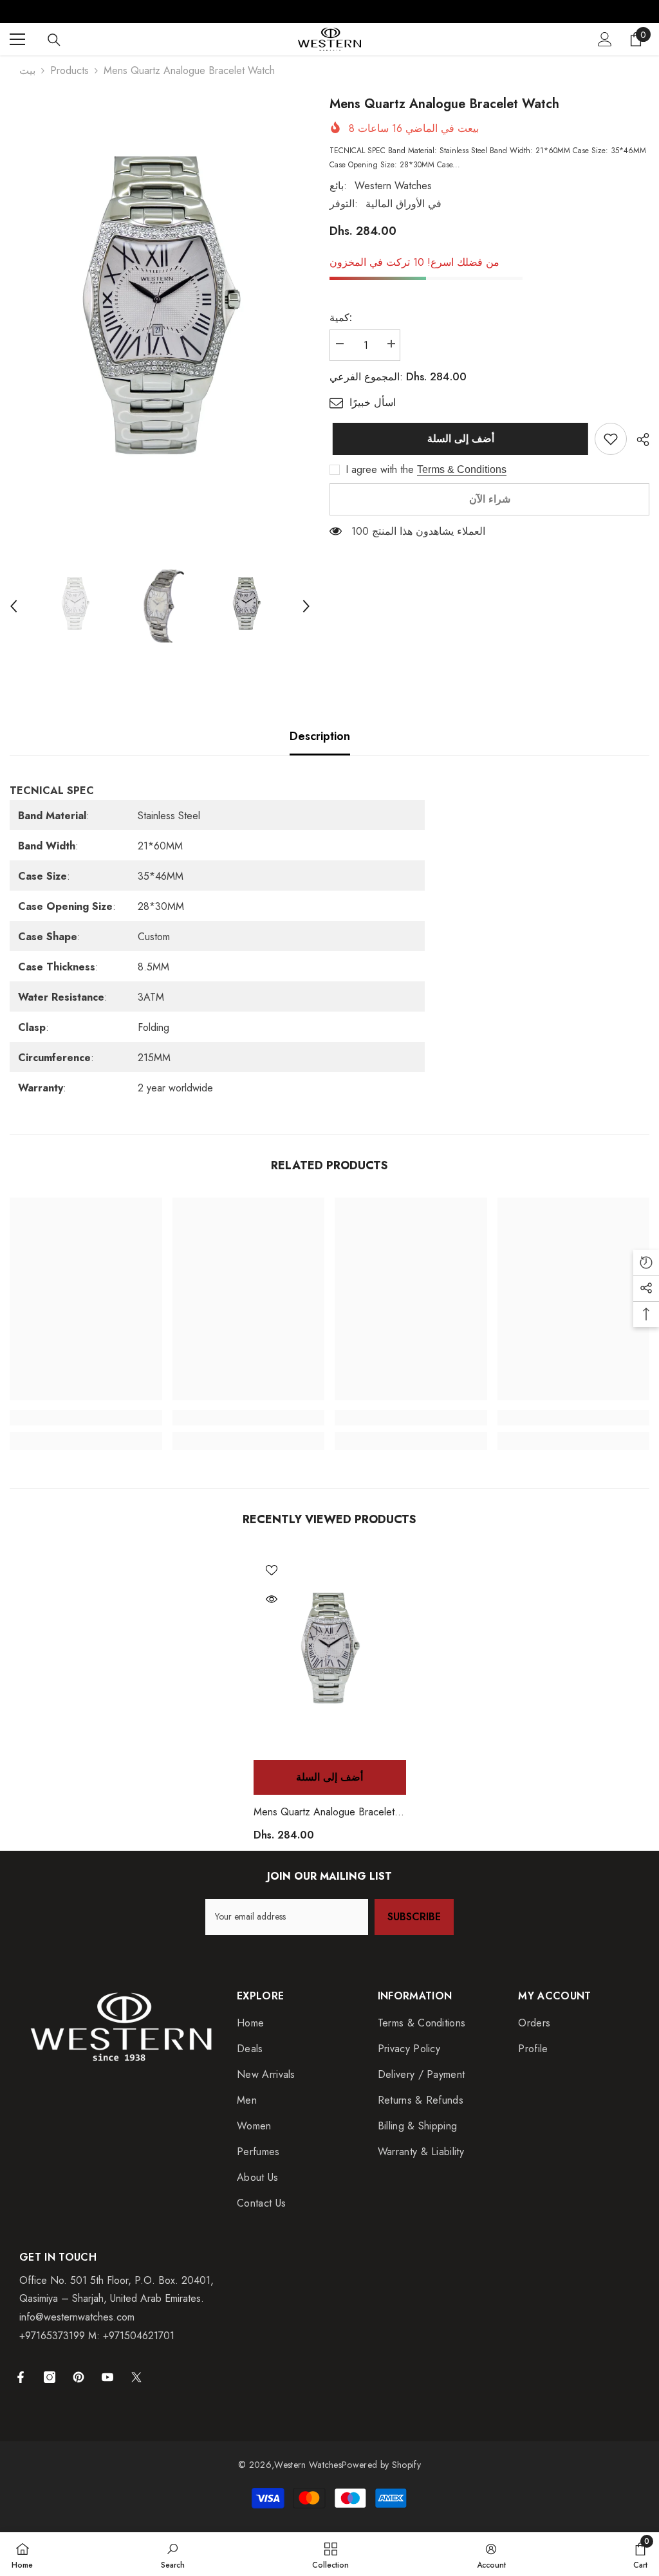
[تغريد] (136, 2377)
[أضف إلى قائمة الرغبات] (272, 1570)
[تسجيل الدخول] (605, 39)
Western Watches (393, 186)
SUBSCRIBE (414, 1917)
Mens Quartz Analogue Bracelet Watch (324, 1812)
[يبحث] (54, 40)
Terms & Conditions (462, 469)
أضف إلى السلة (458, 439)
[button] (14, 606)
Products (70, 70)
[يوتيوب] (107, 2377)
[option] (160, 317)
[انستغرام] (50, 2377)
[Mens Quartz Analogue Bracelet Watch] (330, 1653)
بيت (27, 70)
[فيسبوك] (21, 2377)
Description (320, 736)
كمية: (341, 318)
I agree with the (380, 470)
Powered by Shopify (381, 2465)
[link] (611, 439)
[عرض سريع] (272, 1599)
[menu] (17, 39)
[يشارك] (638, 440)
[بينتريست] (79, 2377)
